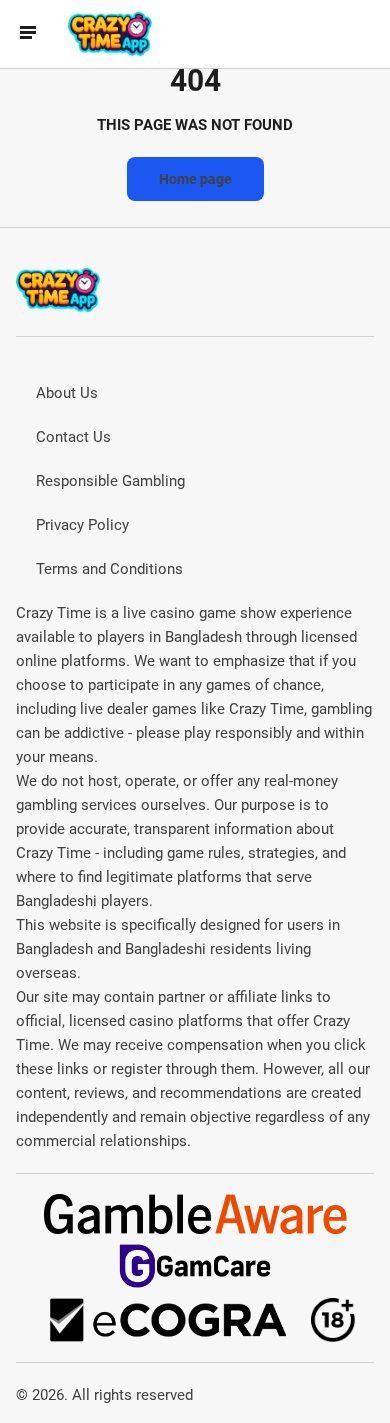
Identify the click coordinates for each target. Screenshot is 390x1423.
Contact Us (73, 437)
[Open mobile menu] (28, 34)
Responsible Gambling (110, 481)
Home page (195, 179)
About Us (67, 393)
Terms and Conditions (109, 569)
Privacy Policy (82, 525)
